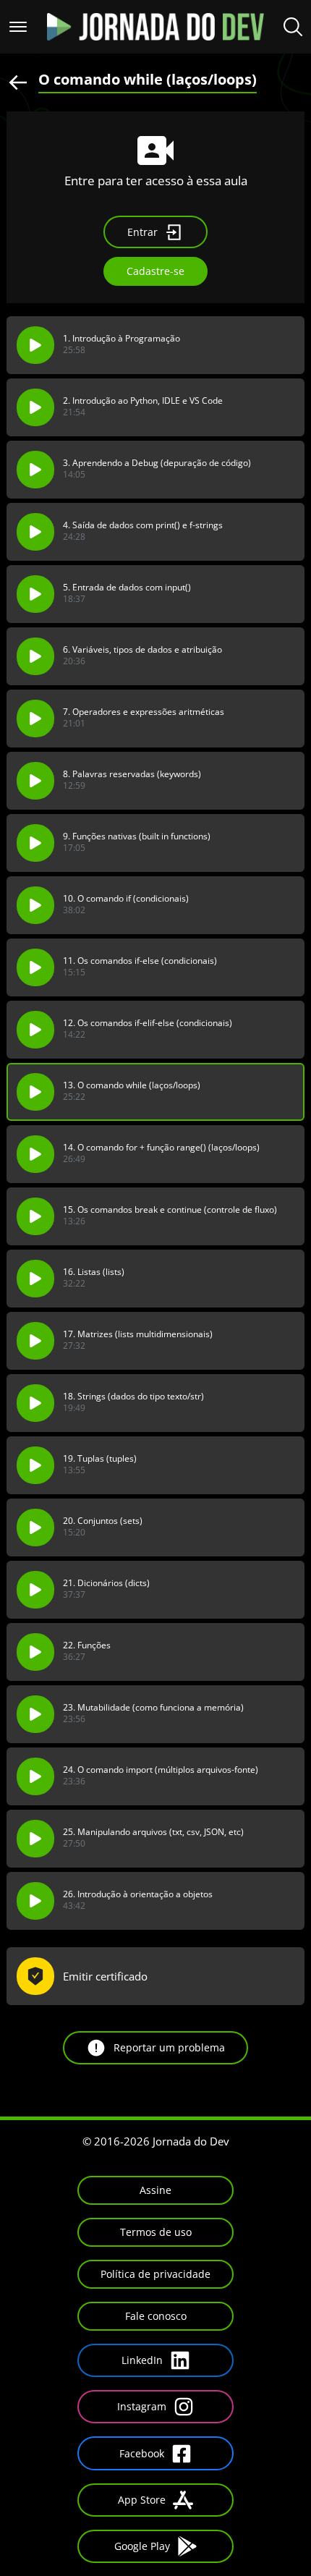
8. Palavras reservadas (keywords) (132, 774)
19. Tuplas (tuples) (100, 1459)
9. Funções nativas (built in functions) (137, 836)
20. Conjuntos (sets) (103, 1521)
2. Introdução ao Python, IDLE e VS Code (143, 401)
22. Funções (87, 1645)
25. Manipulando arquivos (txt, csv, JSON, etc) (153, 1832)
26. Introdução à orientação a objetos (138, 1894)
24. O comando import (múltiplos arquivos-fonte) (161, 1770)
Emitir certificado (105, 1976)
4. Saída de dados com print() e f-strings (143, 525)
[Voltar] (18, 81)
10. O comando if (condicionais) (126, 899)
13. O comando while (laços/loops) (132, 1085)
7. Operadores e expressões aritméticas (144, 712)
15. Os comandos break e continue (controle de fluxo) (170, 1210)
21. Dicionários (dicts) (106, 1583)
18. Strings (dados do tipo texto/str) (133, 1397)
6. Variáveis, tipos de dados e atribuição (142, 650)
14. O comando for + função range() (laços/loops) (161, 1148)
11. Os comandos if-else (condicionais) (140, 961)
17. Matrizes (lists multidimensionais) (138, 1334)
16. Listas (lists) (94, 1272)
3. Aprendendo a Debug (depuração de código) (157, 463)
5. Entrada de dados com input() (127, 588)
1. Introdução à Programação (122, 339)
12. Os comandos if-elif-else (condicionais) (148, 1023)
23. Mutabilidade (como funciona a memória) (153, 1708)
